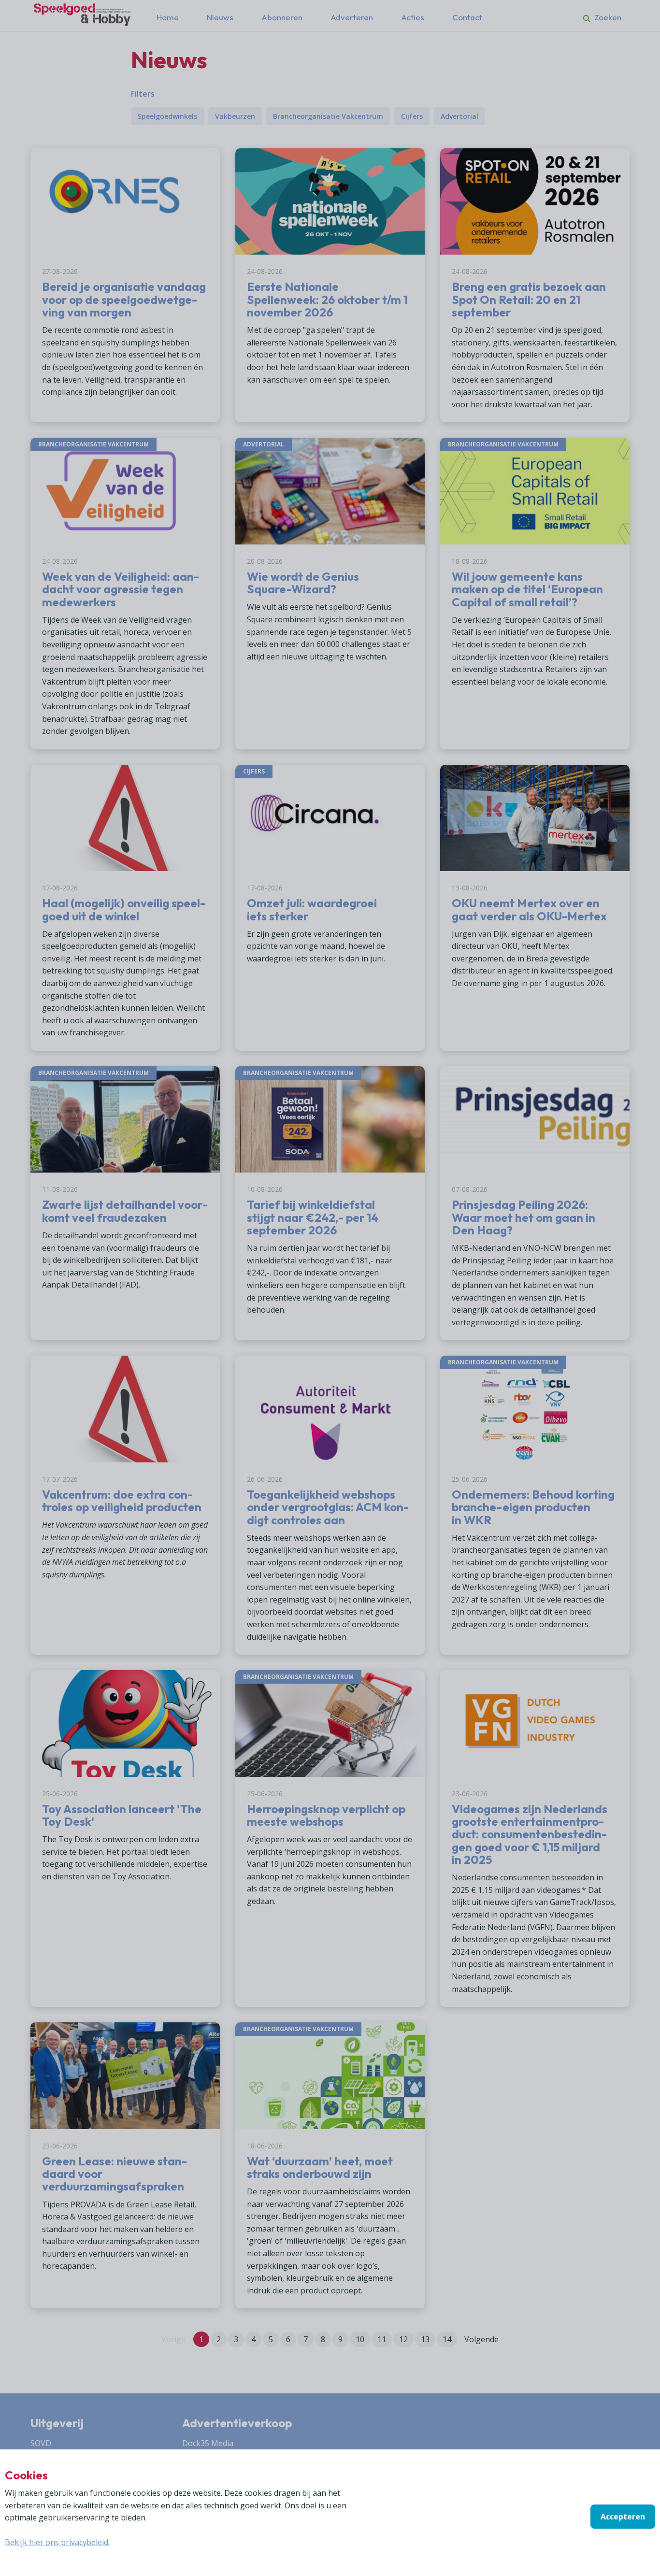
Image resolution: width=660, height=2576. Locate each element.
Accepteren (623, 2517)
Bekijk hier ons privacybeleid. (57, 2542)
